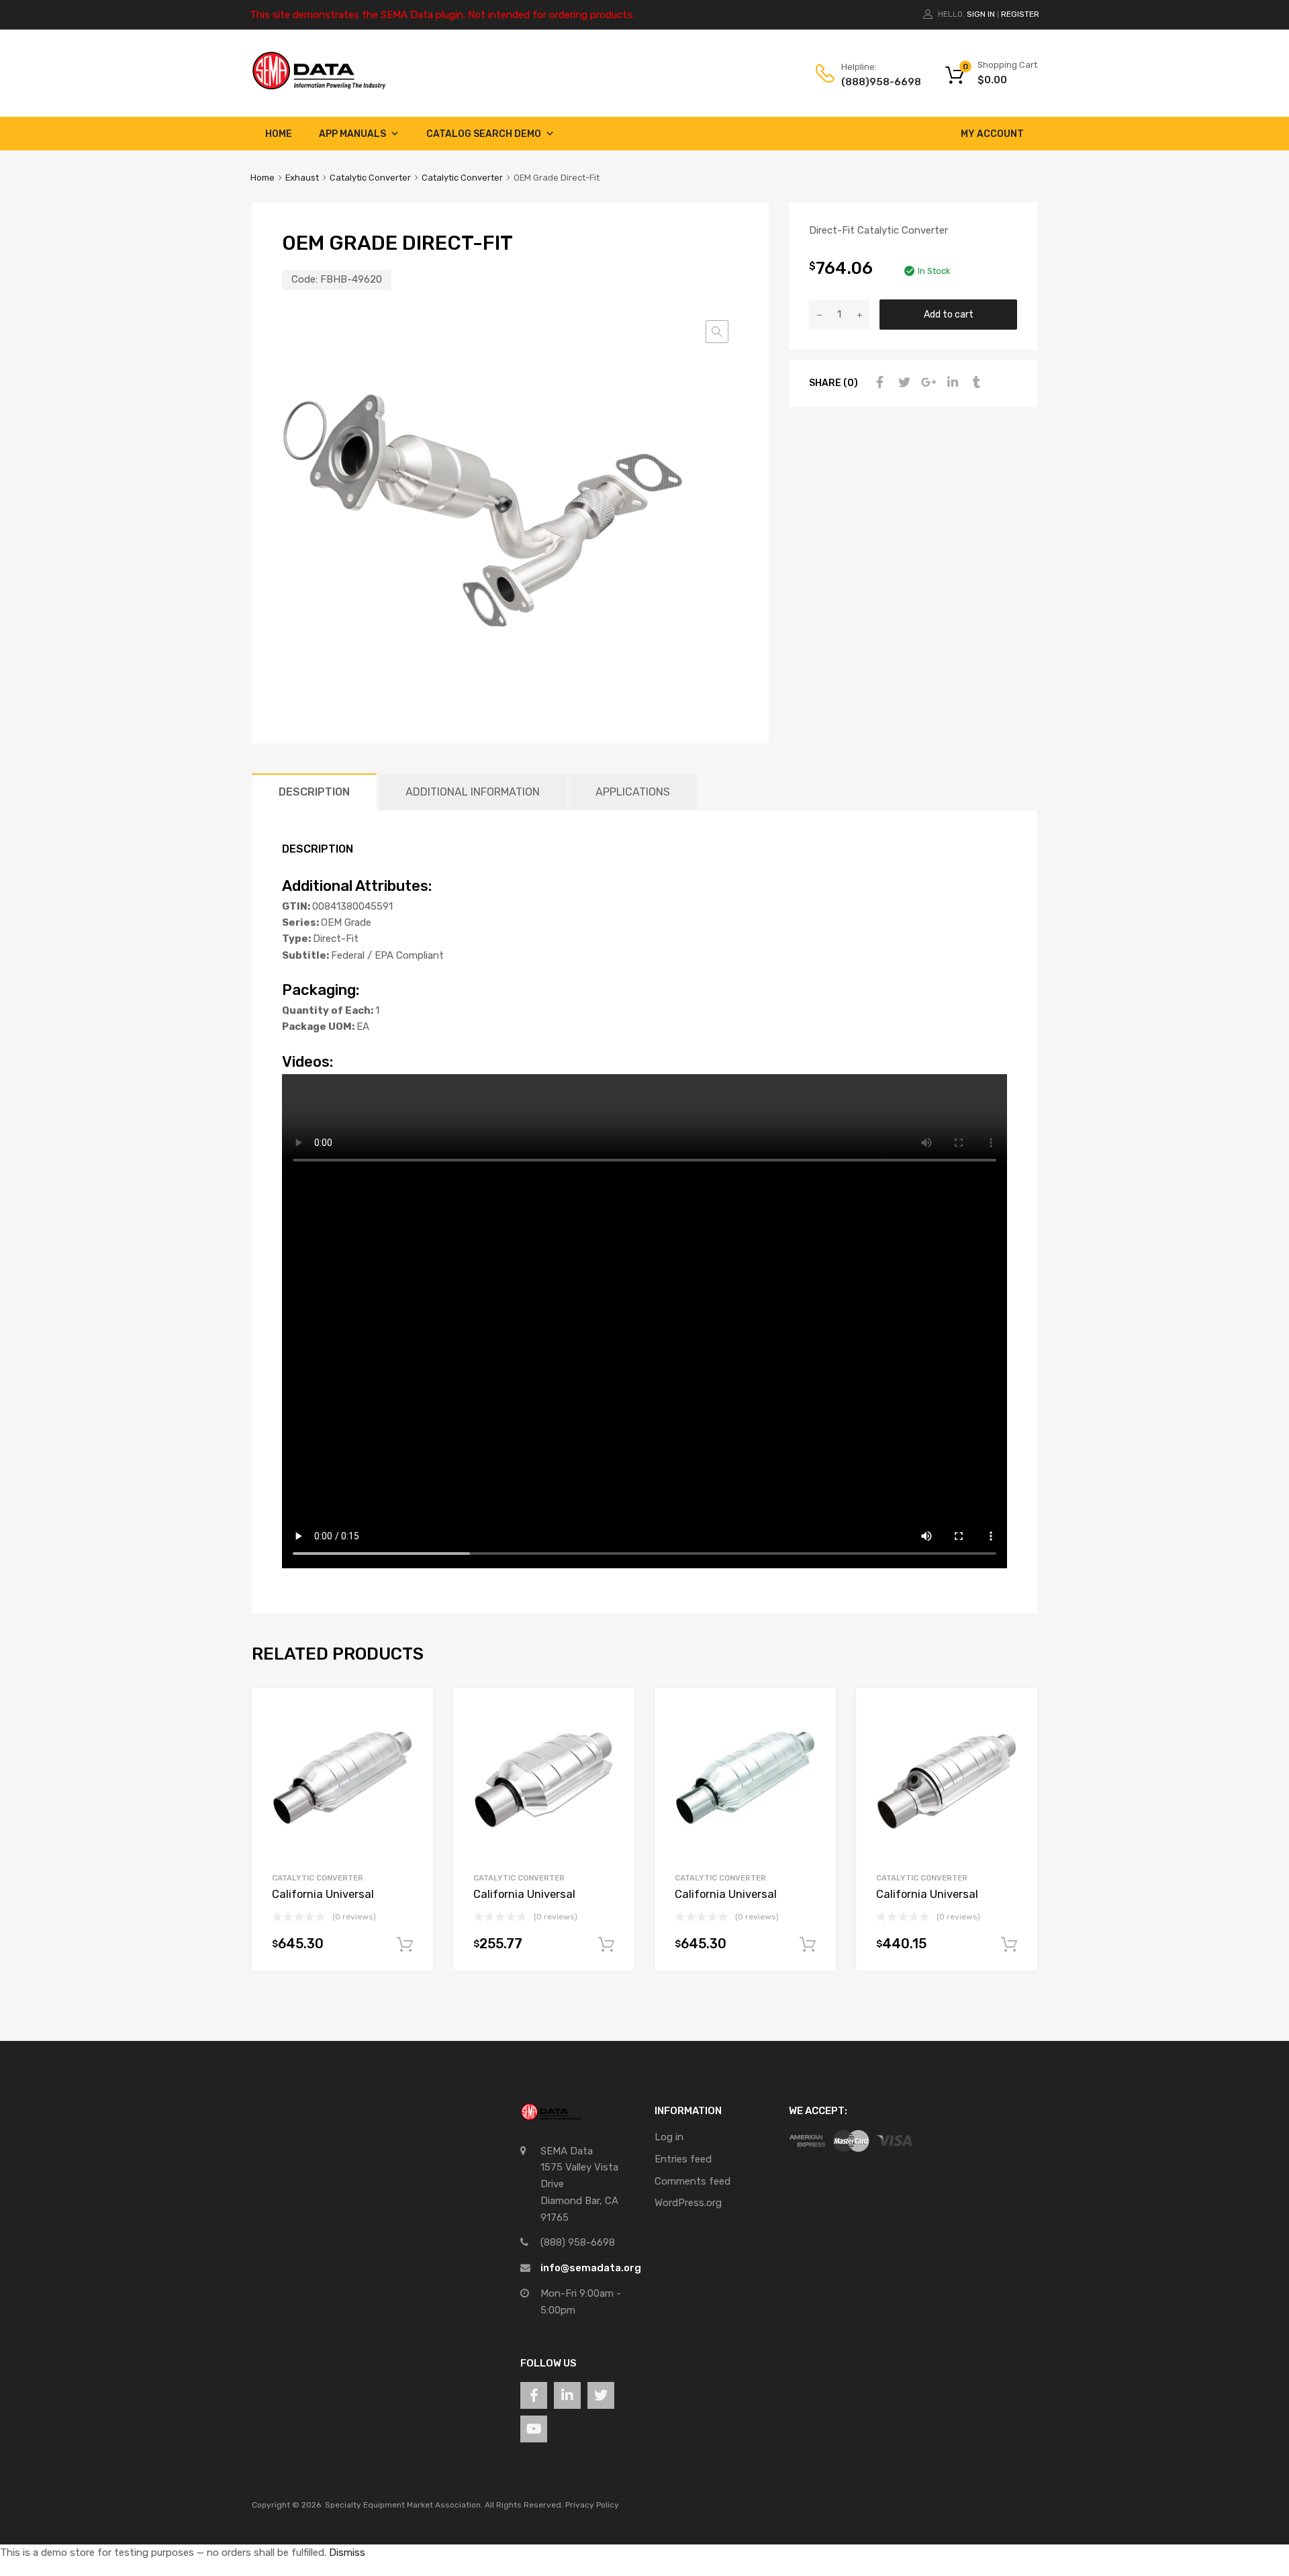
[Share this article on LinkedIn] (951, 383)
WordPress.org (688, 2203)
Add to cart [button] (405, 1945)
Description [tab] (314, 792)
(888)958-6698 (874, 82)
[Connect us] (534, 2395)
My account (992, 134)
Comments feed (693, 2181)
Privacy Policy (592, 2505)
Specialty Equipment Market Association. (404, 2505)
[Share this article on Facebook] (878, 383)
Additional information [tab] (473, 792)
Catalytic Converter (370, 178)
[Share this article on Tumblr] (975, 383)
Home (279, 134)
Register (1020, 14)
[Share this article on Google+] (926, 383)
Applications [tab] (633, 792)
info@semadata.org (591, 2268)
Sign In (981, 14)
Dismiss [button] (347, 2553)
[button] (717, 332)
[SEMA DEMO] (319, 87)
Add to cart (949, 314)
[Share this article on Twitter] (902, 383)
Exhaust (302, 178)
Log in (669, 2137)
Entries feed (683, 2159)
